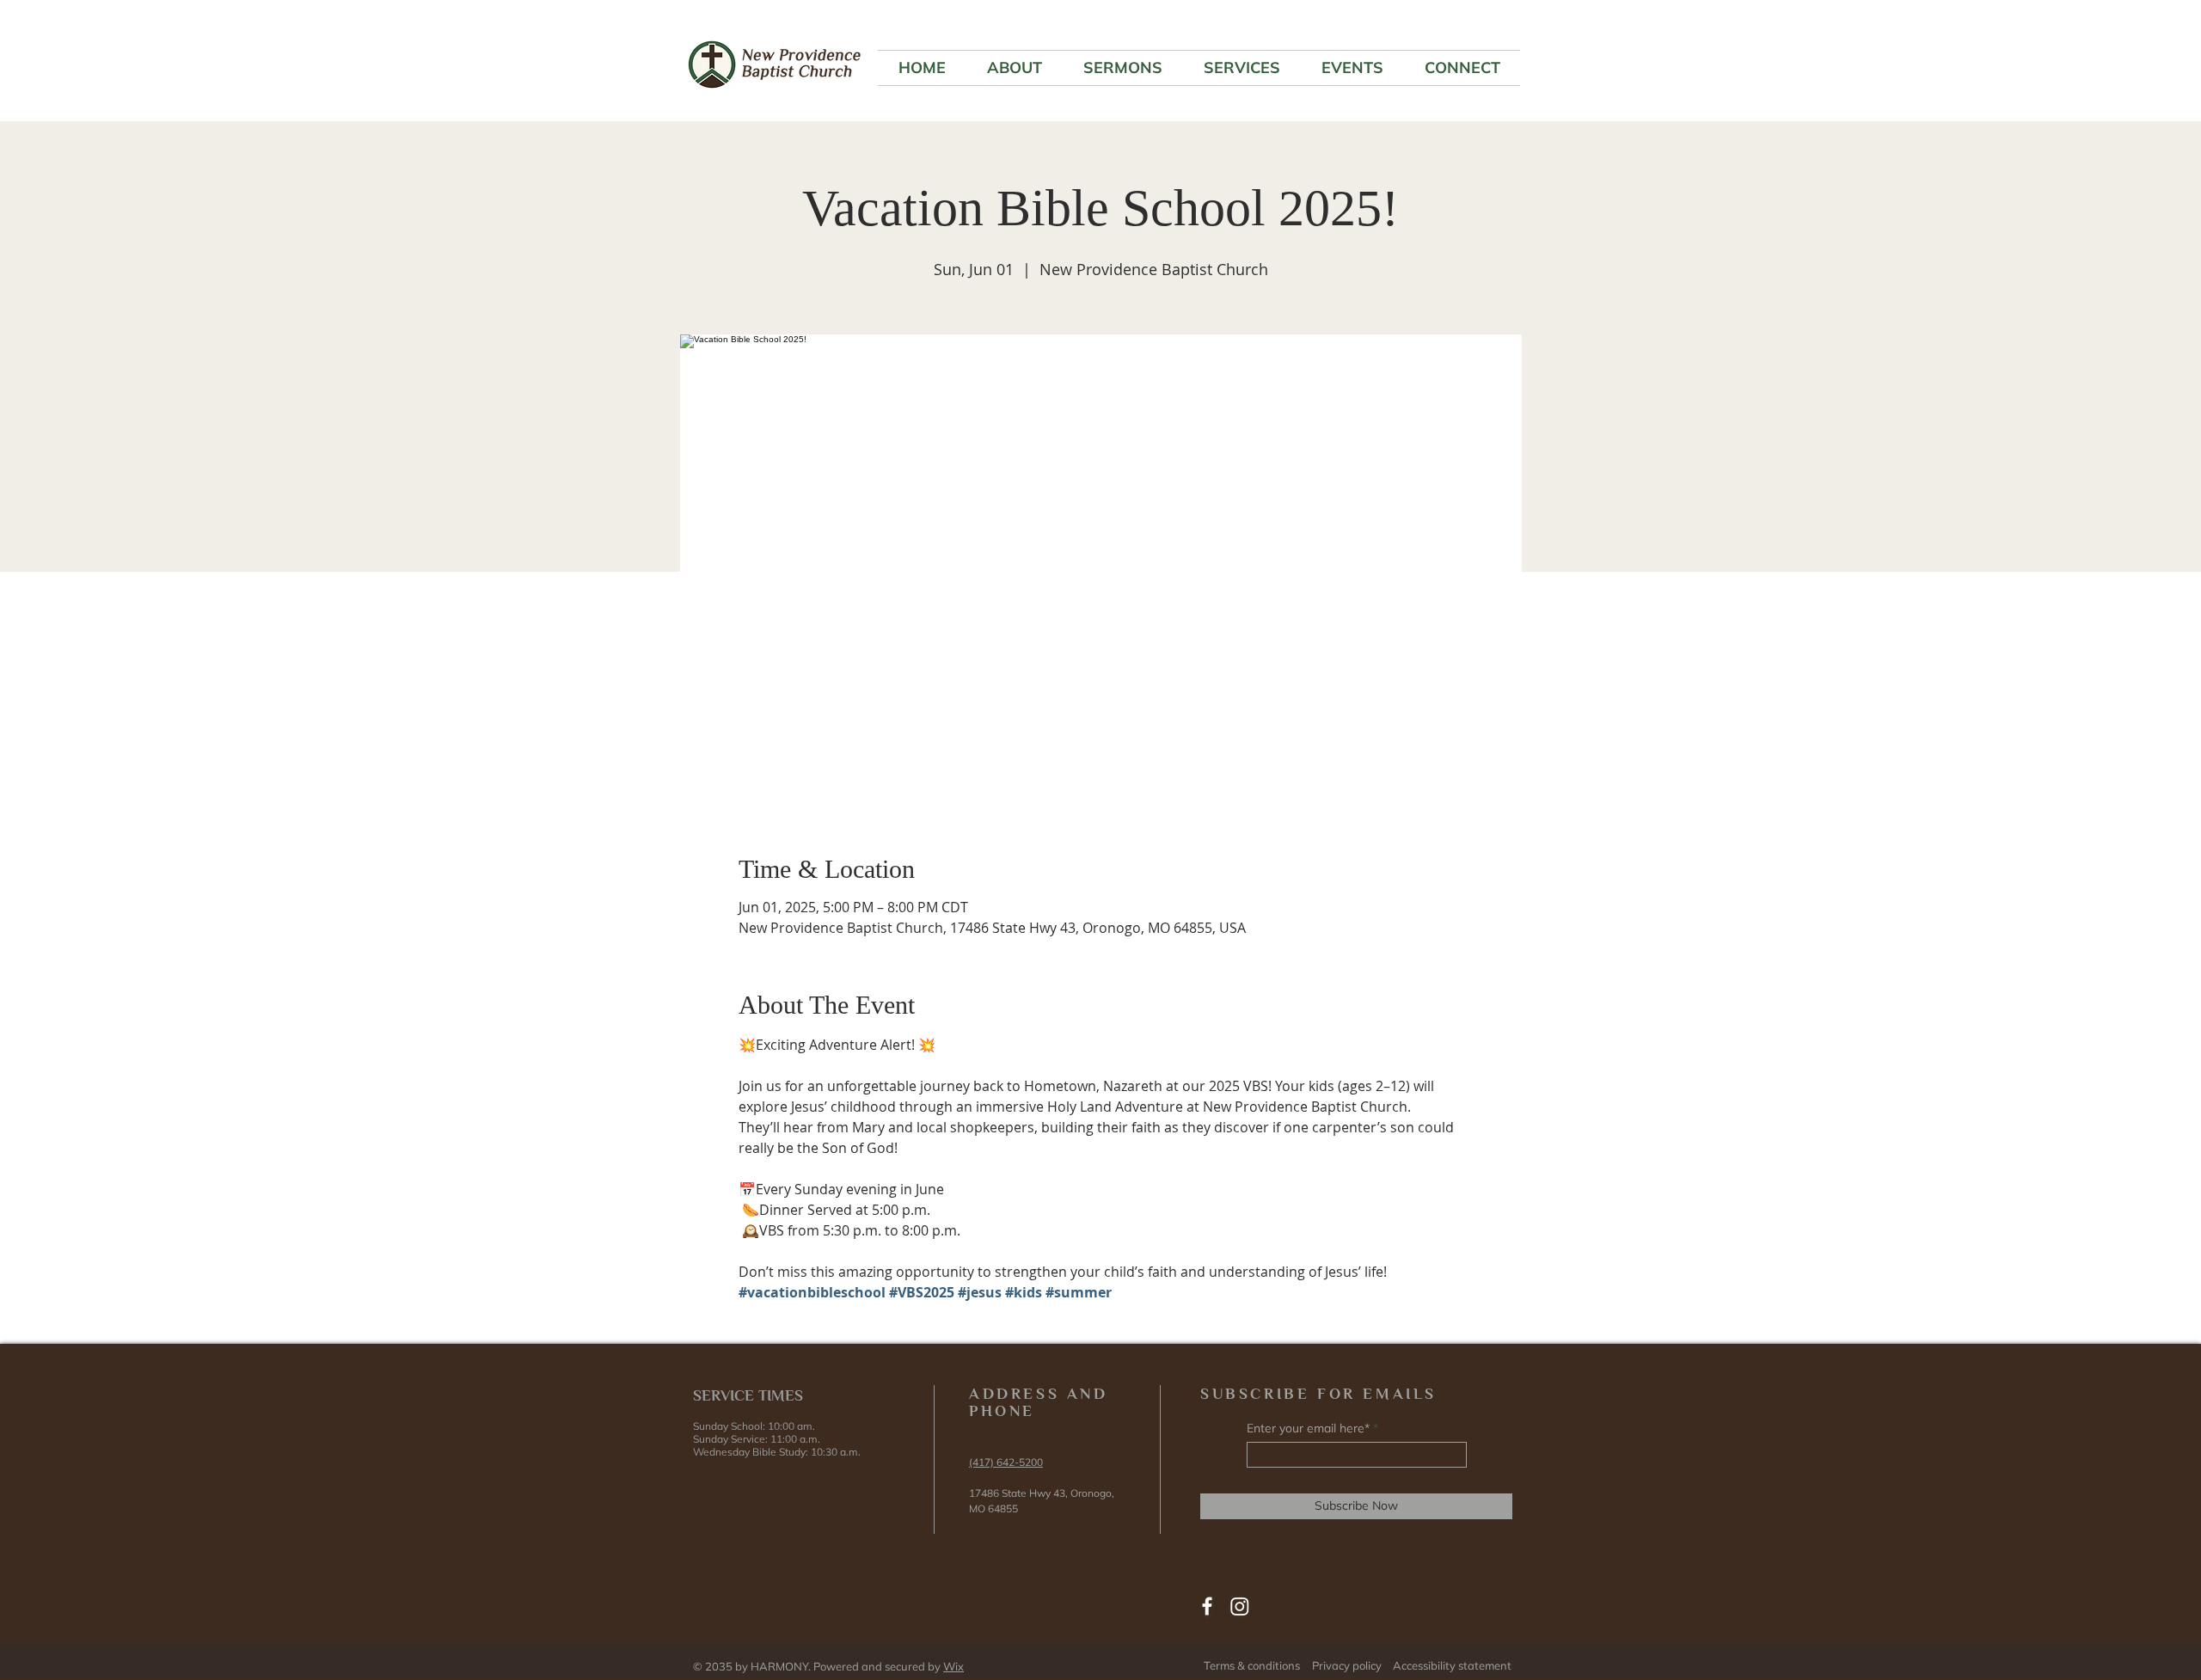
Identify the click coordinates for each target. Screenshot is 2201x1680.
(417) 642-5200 (1006, 1462)
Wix (953, 1666)
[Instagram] (1240, 1606)
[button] (1015, 68)
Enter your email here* (1308, 1428)
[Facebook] (1207, 1606)
